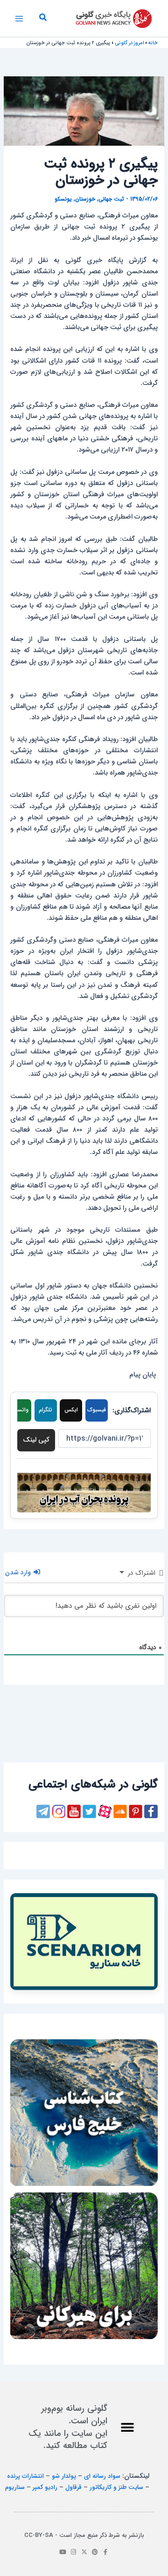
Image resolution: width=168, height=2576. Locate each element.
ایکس (71, 1410)
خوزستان (85, 199)
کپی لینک (36, 1440)
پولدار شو (64, 2476)
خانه (153, 43)
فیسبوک (97, 1410)
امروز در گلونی (129, 43)
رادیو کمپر (45, 2487)
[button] (42, 19)
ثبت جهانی (111, 199)
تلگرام (45, 1410)
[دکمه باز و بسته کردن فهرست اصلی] (19, 19)
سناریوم (15, 2487)
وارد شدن (19, 1572)
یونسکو (63, 199)
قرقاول (73, 2487)
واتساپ (20, 1410)
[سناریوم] (84, 1942)
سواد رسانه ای (102, 2476)
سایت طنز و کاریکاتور (116, 2487)
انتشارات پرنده (25, 2476)
